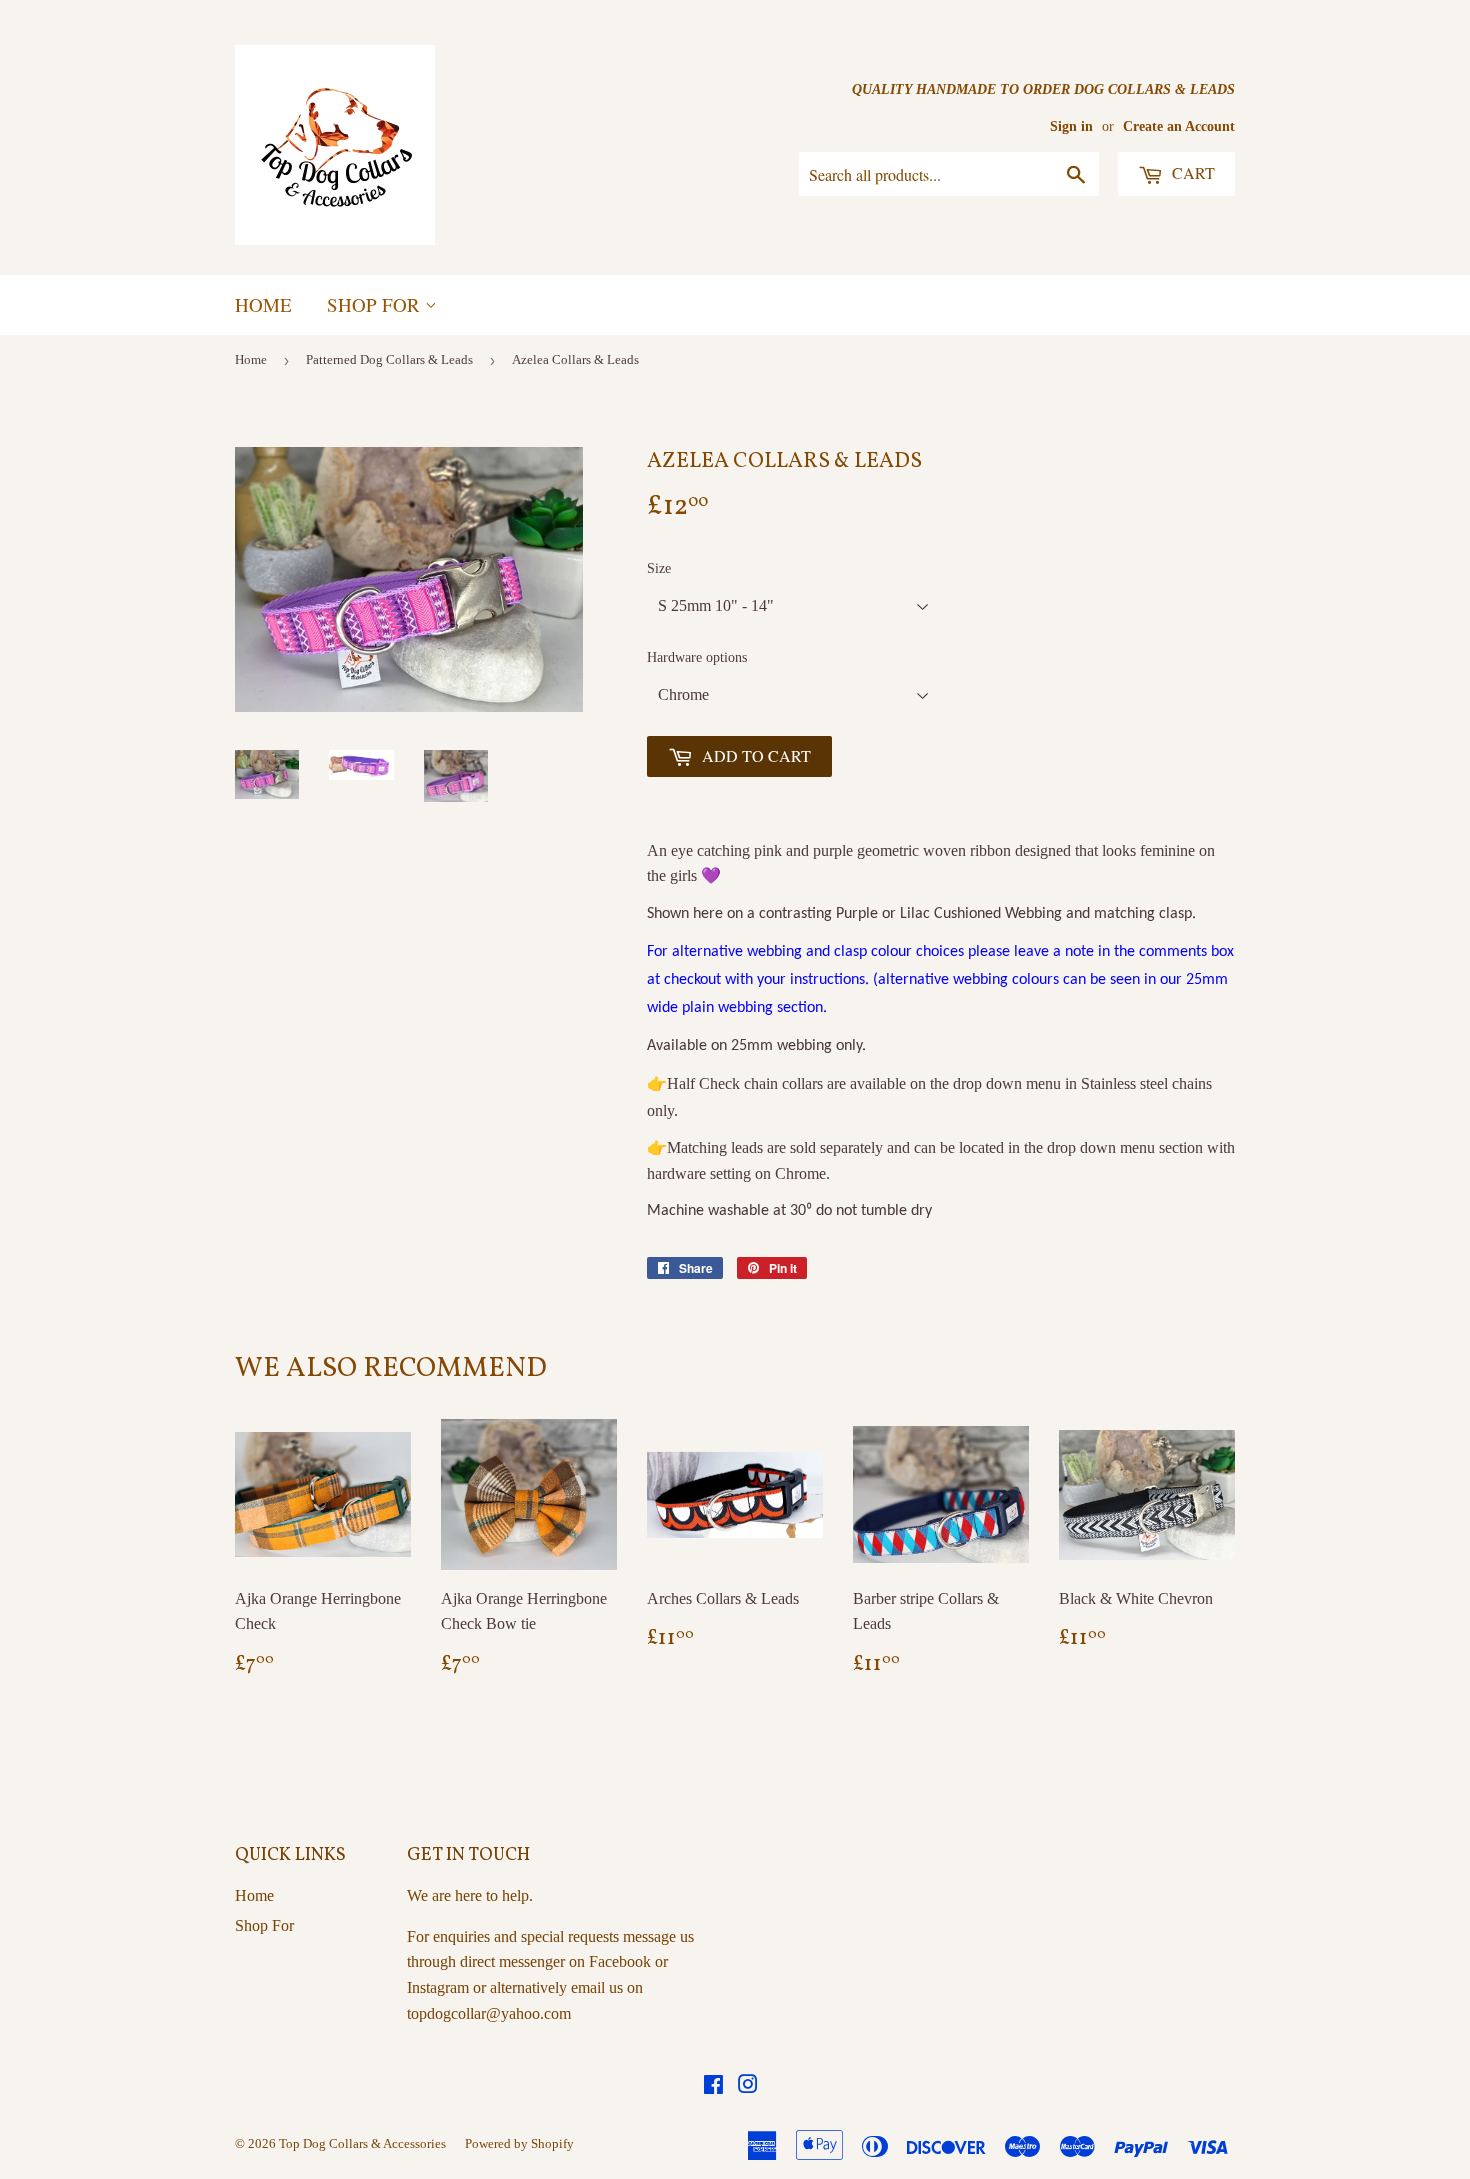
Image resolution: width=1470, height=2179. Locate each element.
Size (659, 568)
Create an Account (1179, 126)
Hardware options (697, 657)
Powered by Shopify (519, 2143)
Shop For (376, 304)
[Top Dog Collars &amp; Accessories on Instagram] (748, 2086)
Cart (1191, 172)
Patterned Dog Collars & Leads (389, 359)
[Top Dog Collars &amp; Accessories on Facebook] (713, 2086)
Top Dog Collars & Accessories (362, 2143)
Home (263, 304)
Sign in (1071, 126)
